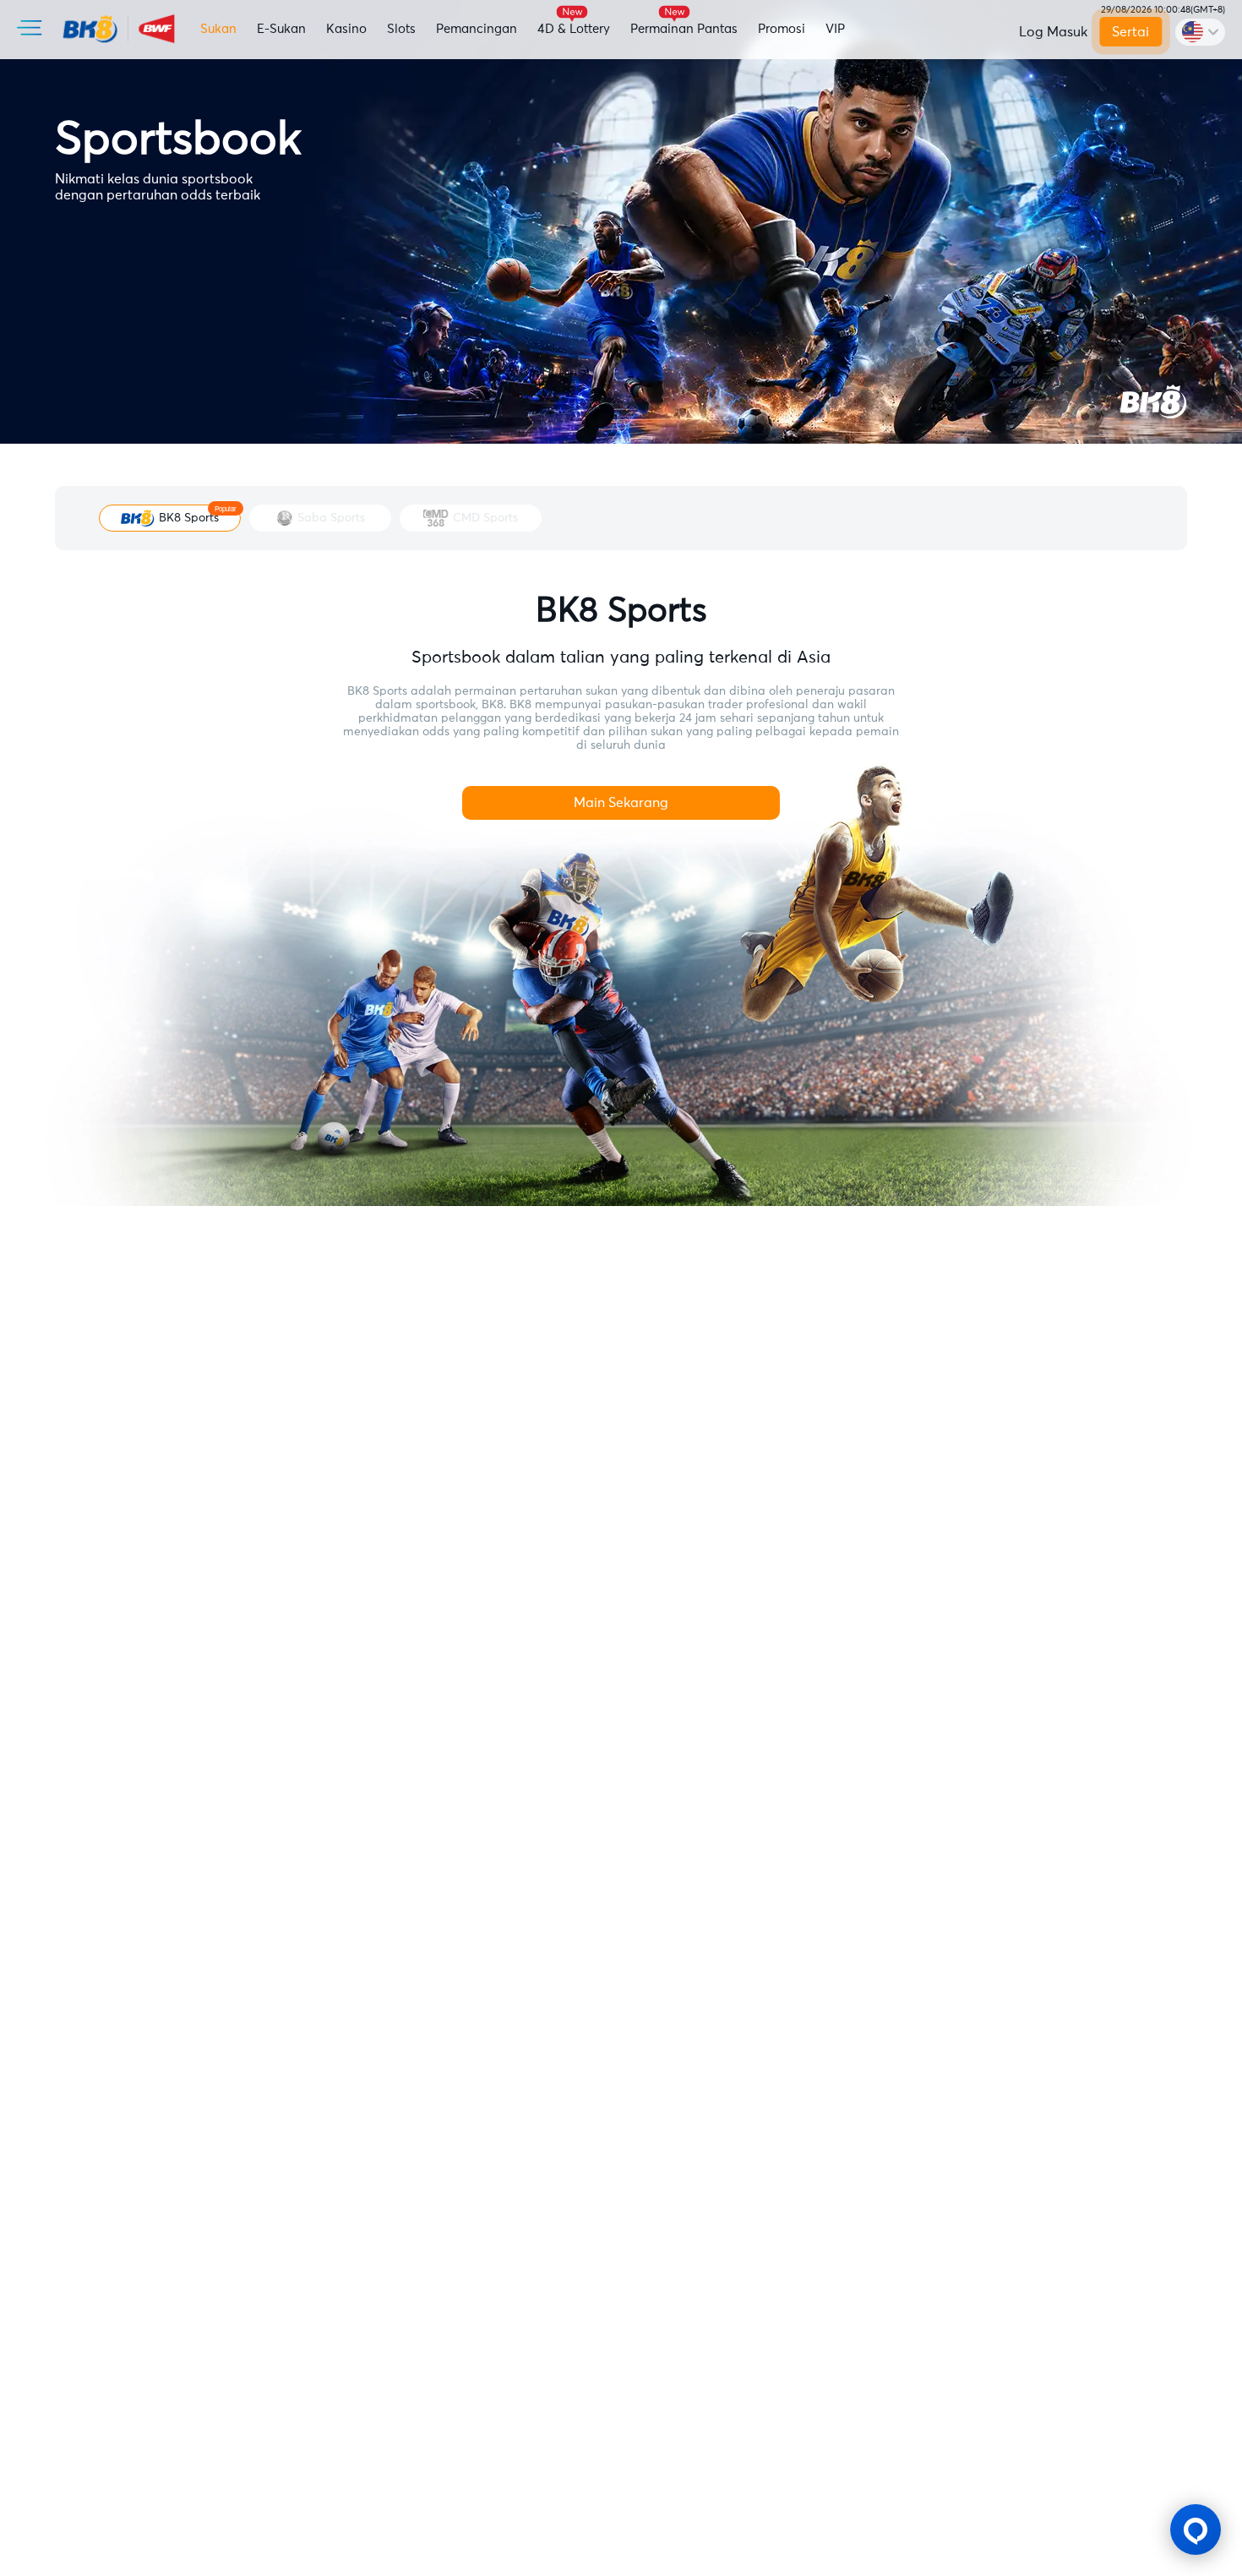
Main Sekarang (621, 803)
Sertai (1131, 32)
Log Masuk (1053, 32)
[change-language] (1200, 32)
